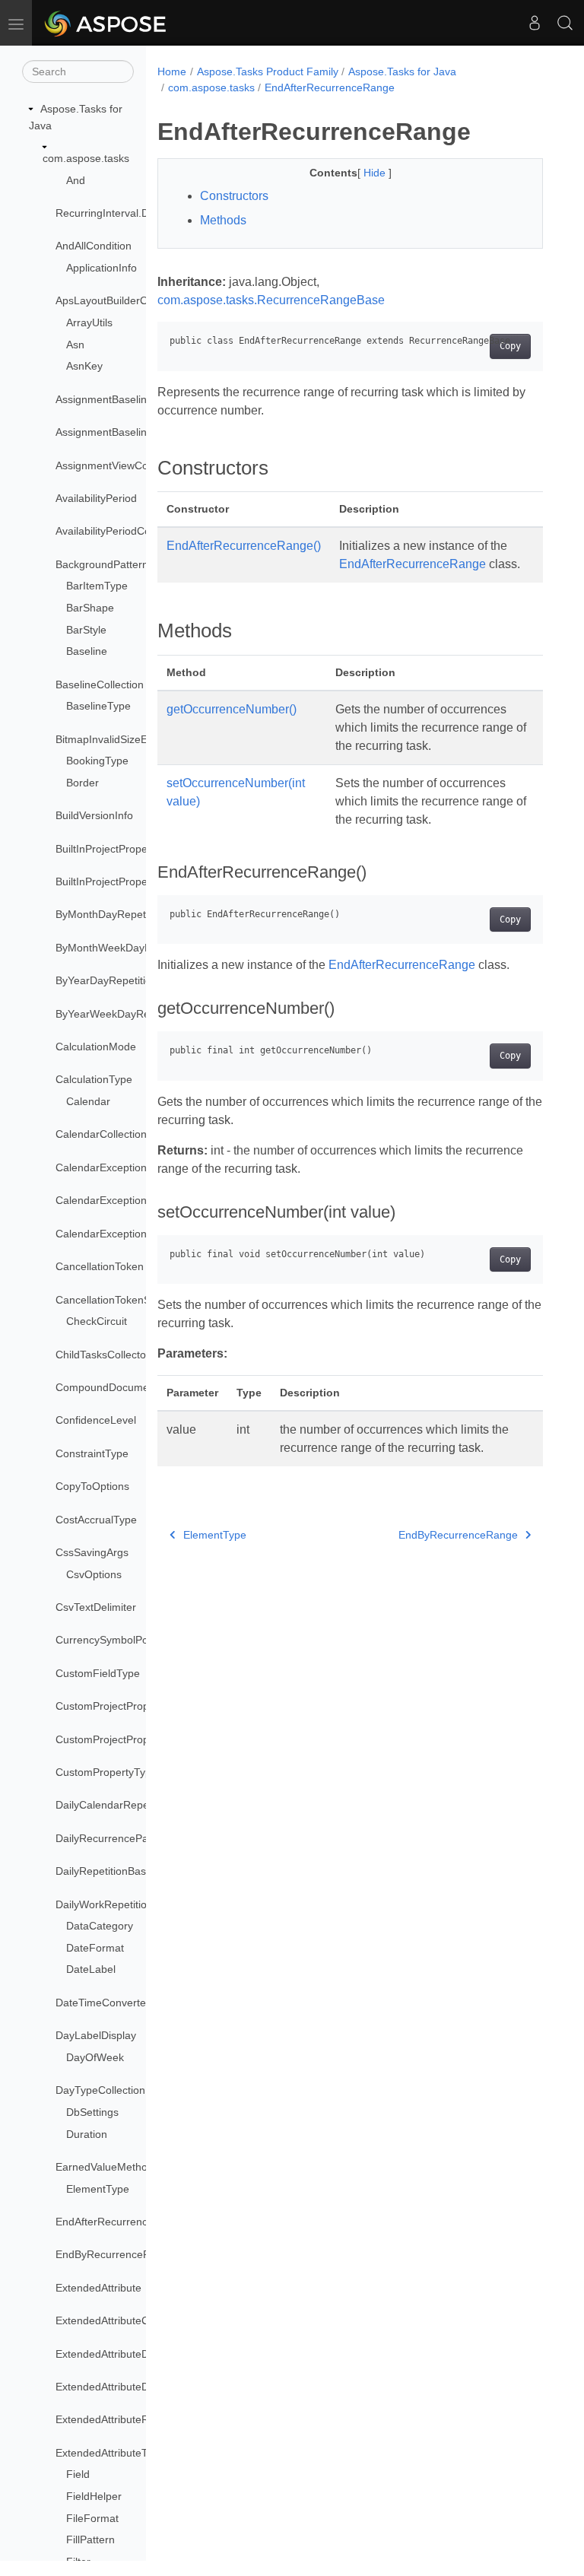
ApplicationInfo (102, 268)
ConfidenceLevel (96, 1420)
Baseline (87, 651)
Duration (87, 2134)
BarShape (90, 608)
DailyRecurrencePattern (113, 1838)
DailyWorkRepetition (104, 1904)
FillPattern (90, 2539)
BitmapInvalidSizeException (122, 739)
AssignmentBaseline (104, 399)
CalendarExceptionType (113, 1234)
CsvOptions (94, 1574)
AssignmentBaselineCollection (128, 432)
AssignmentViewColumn (114, 465)
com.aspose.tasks (86, 158)
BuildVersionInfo (94, 815)
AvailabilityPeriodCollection (120, 531)
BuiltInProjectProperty (108, 849)
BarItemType (97, 586)
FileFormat (92, 2518)
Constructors (234, 196)
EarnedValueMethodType (116, 2167)
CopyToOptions (92, 1486)
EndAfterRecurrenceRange (121, 2222)
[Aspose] (106, 23)
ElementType (98, 2189)
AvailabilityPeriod (96, 498)
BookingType (97, 761)
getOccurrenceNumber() (232, 709)
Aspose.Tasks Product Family (268, 71)
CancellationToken (100, 1266)
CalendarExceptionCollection (125, 1200)
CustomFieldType (98, 1673)
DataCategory (100, 1926)
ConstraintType (92, 1453)
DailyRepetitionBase (104, 1871)
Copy (510, 346)
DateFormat (95, 1948)
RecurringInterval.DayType (120, 213)
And (76, 180)
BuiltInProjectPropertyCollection (131, 881)
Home (172, 71)
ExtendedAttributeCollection (122, 2320)
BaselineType (98, 706)
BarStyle (86, 630)
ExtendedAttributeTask (109, 2453)
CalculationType (94, 1079)
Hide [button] (376, 173)
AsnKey (84, 366)
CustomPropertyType (106, 1772)
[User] (535, 23)
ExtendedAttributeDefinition (121, 2354)
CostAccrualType (96, 1520)
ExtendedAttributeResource (122, 2419)
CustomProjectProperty (111, 1706)
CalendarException (101, 1167)
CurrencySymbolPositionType (126, 1640)
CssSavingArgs (92, 1552)
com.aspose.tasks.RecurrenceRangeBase (271, 300)
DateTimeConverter (103, 2003)
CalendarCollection (101, 1134)
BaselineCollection (100, 684)
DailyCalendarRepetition (114, 1805)
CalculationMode (96, 1047)
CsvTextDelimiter (96, 1607)
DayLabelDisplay (96, 2035)
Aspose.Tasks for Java (402, 71)
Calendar (88, 1101)
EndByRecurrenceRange (115, 2254)
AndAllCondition (94, 246)
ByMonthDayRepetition (111, 914)
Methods (223, 220)
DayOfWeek (95, 2057)
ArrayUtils (89, 322)
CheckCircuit (97, 1321)
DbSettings (92, 2112)
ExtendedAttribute (98, 2288)
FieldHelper (94, 2496)
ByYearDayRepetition (106, 980)
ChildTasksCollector (103, 1355)
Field (78, 2474)
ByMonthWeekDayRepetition (124, 948)
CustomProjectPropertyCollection (135, 1739)
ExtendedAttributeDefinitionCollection (144, 2387)
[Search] (565, 23)
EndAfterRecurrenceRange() (244, 546)
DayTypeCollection (100, 2090)
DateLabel (91, 1969)
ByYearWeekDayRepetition (120, 1014)
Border (83, 783)
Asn (75, 345)
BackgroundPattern (102, 564)
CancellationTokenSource (117, 1300)
